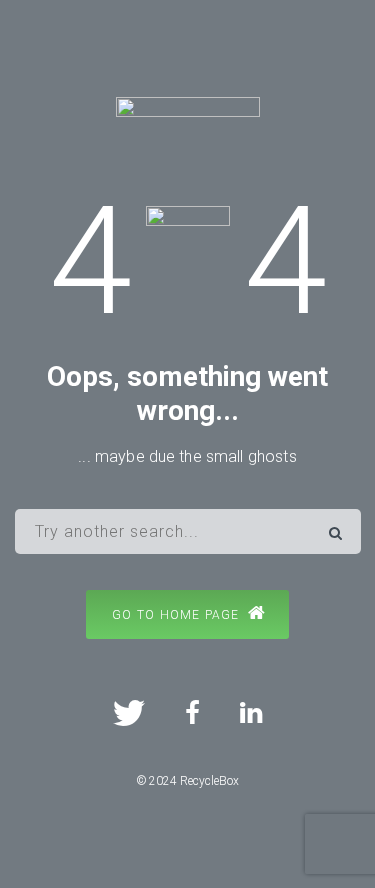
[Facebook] (192, 713)
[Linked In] (251, 713)
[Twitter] (129, 713)
